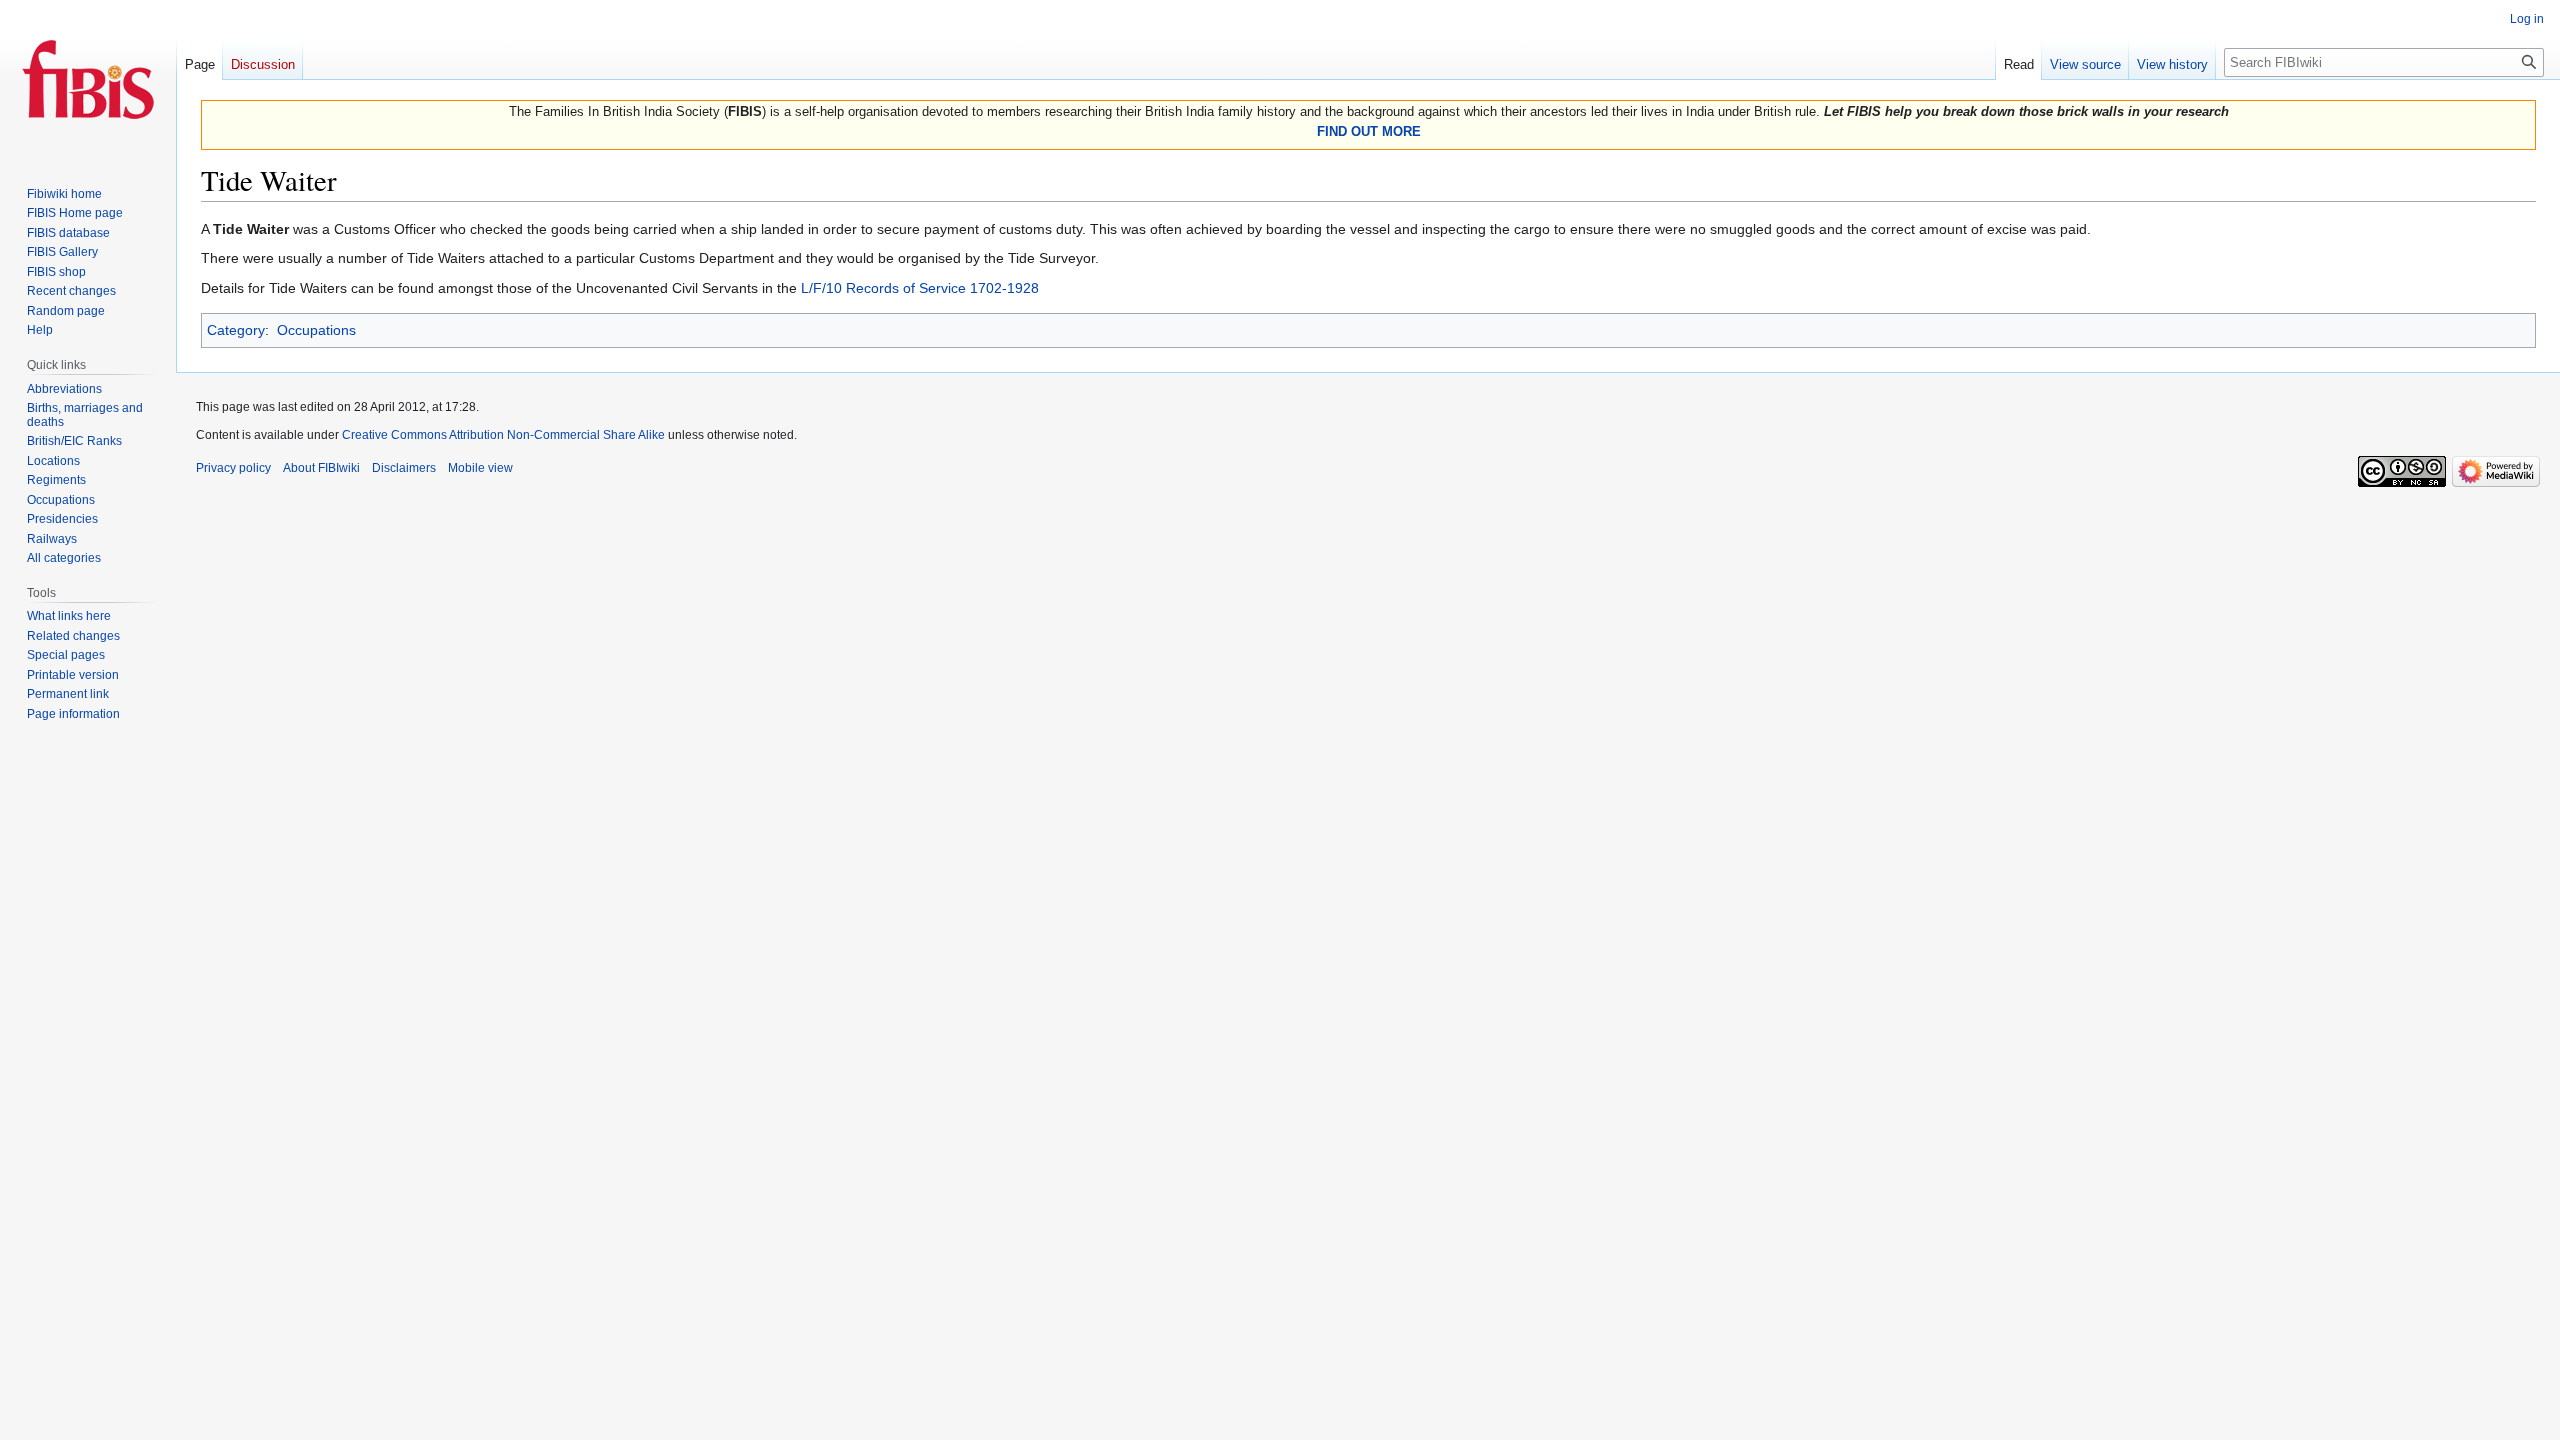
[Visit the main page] (88, 80)
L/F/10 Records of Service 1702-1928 (920, 288)
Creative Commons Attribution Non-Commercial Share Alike (503, 435)
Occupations (316, 330)
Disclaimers (404, 468)
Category (236, 330)
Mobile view (480, 468)
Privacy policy (233, 468)
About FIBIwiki (321, 468)
